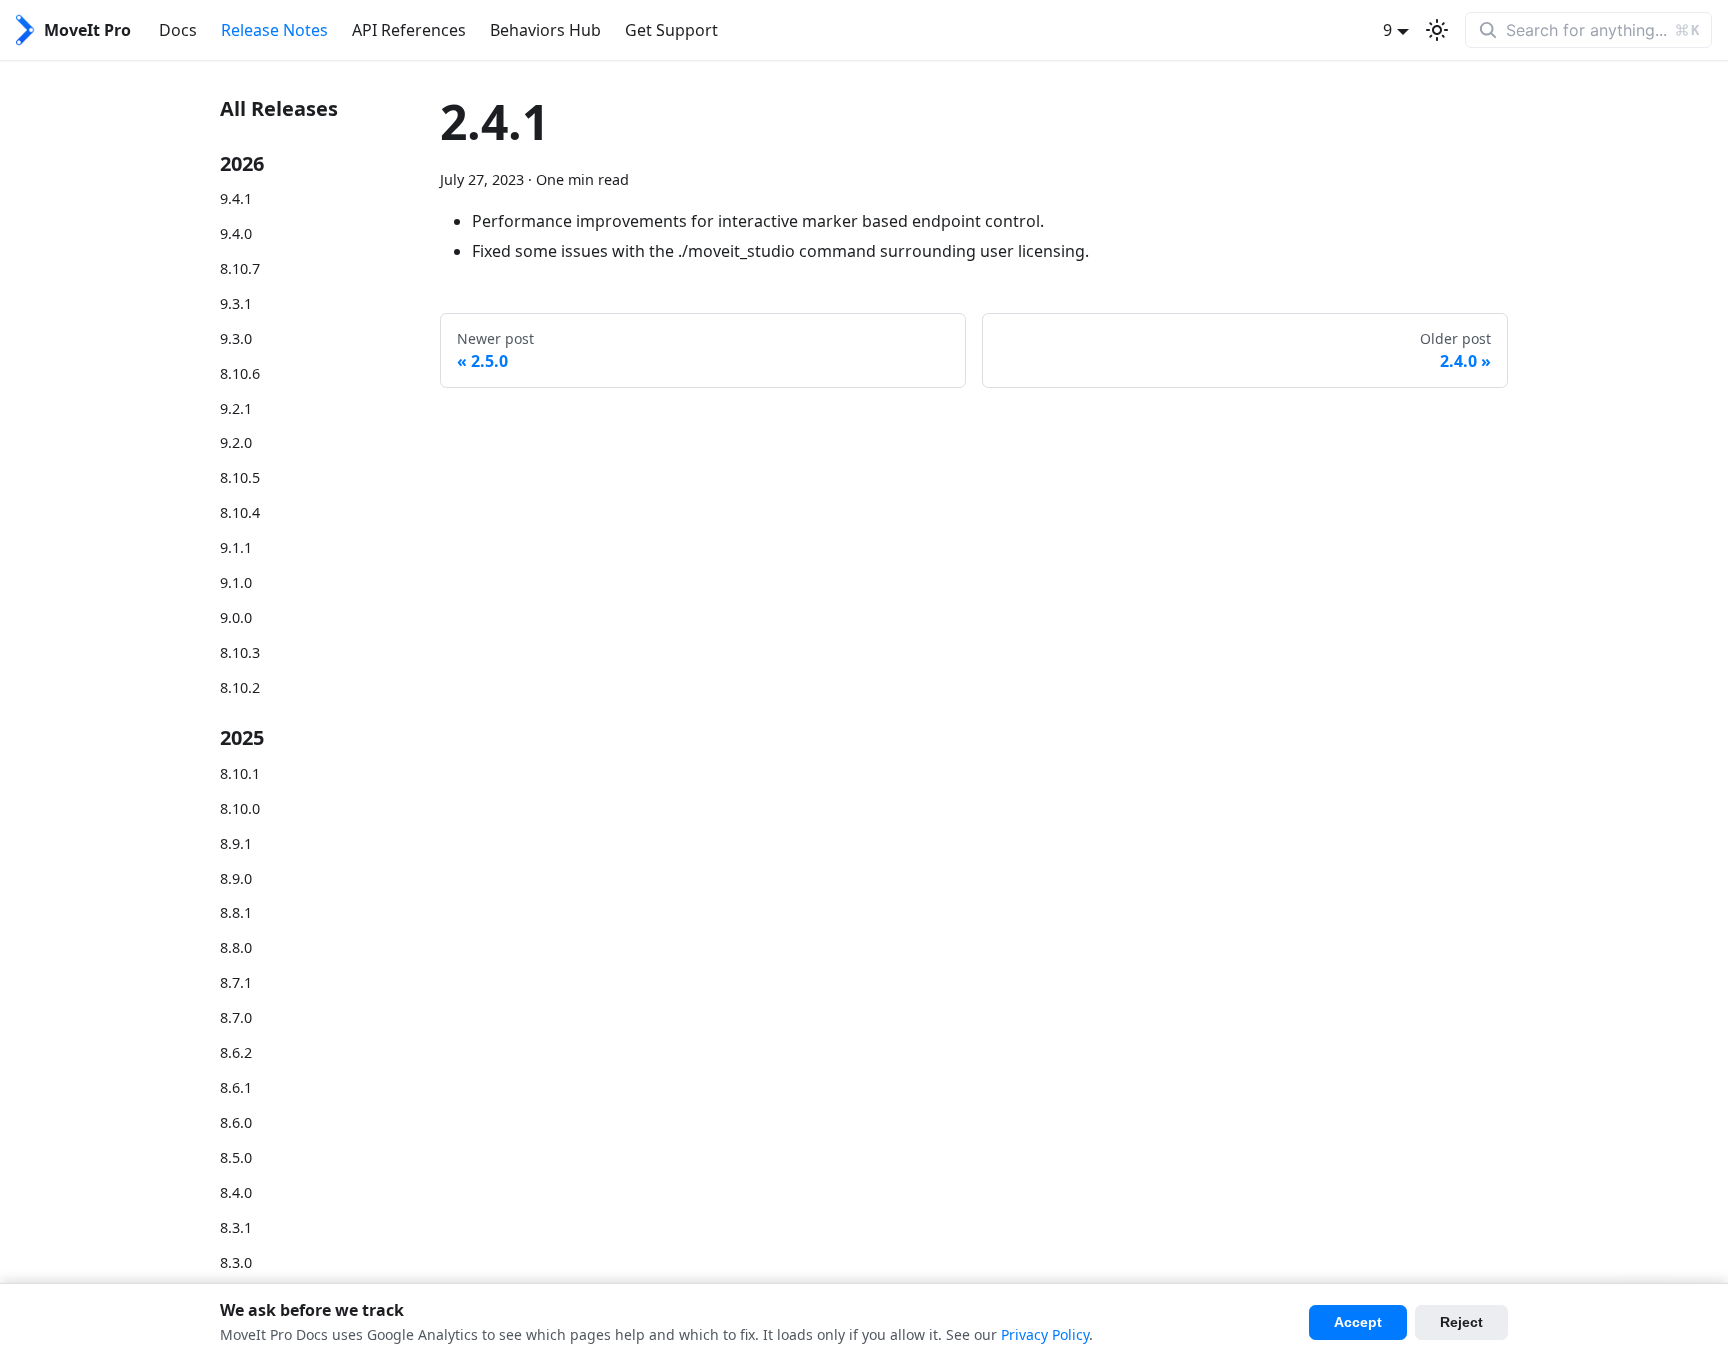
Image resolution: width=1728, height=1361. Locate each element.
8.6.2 (236, 1052)
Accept (1358, 1322)
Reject (1461, 1322)
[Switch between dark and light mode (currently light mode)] (1437, 30)
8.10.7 (240, 268)
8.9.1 (236, 843)
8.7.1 (236, 982)
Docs (178, 30)
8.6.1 (236, 1087)
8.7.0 (236, 1017)
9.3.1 (236, 303)
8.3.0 (236, 1262)
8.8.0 (236, 947)
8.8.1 (236, 912)
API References (409, 30)
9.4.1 (236, 198)
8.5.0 (236, 1157)
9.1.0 (236, 582)
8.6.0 (236, 1122)
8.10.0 (240, 808)
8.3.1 (236, 1227)
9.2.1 (236, 408)
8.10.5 (240, 477)
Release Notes (274, 30)
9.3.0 (236, 338)
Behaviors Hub (545, 30)
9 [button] (1387, 30)
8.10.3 (240, 652)
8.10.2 (240, 687)
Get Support (671, 30)
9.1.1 (236, 547)
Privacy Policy (1045, 1334)
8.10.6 (240, 373)
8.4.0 (236, 1192)
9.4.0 (236, 233)
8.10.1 (240, 773)
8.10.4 (240, 512)
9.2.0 (236, 442)
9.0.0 (236, 617)
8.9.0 (236, 878)
